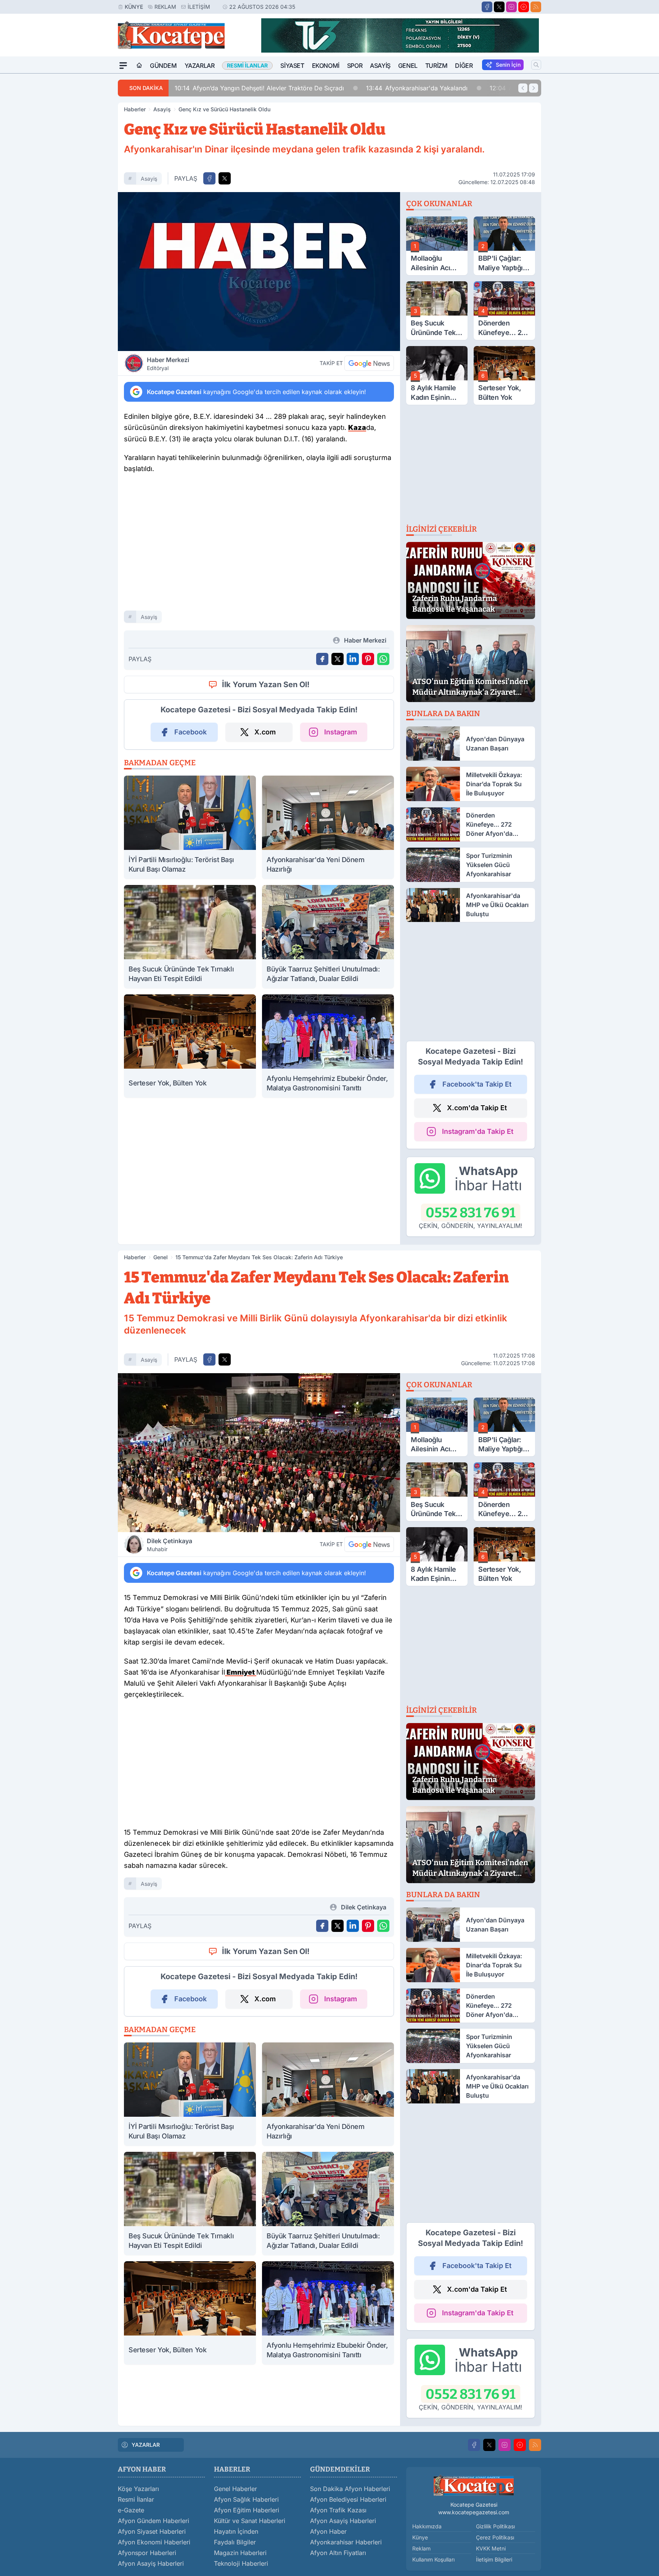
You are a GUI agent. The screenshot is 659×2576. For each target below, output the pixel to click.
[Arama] (536, 65)
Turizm (436, 66)
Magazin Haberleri (240, 2553)
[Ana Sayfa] (139, 66)
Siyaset (292, 66)
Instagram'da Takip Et (478, 1131)
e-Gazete (131, 2510)
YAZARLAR (146, 2445)
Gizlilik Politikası (495, 2526)
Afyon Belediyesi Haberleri (348, 2499)
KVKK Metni (491, 2548)
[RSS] (536, 7)
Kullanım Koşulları (433, 2559)
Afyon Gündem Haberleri (153, 2521)
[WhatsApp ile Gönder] (383, 659)
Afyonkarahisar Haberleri (346, 2542)
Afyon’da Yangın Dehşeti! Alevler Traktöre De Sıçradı (259, 88)
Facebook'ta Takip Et (477, 1084)
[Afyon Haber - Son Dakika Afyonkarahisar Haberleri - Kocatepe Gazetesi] (474, 2485)
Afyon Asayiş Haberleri (151, 2563)
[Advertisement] (82, 188)
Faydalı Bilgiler (235, 2542)
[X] (499, 7)
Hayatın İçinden (236, 2531)
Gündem (163, 66)
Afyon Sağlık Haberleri (246, 2499)
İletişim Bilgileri (494, 2559)
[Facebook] (487, 7)
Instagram (341, 732)
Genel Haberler (235, 2489)
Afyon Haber (328, 2531)
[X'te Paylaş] (225, 178)
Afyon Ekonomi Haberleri (154, 2542)
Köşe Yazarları (138, 2489)
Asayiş (380, 66)
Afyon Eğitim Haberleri (247, 2510)
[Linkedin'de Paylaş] (353, 659)
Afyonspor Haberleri (147, 2553)
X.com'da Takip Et (477, 1108)
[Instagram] (511, 7)
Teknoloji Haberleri (241, 2563)
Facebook (190, 732)
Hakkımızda (427, 2526)
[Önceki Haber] (523, 88)
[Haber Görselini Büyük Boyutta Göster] (259, 272)
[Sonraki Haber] (534, 88)
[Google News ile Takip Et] (369, 363)
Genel (408, 66)
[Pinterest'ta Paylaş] (368, 659)
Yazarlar (200, 66)
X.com (265, 732)
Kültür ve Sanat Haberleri (250, 2521)
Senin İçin (508, 65)
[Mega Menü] (123, 66)
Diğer (464, 66)
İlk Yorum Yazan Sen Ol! (266, 684)
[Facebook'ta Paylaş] (209, 178)
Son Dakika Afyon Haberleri (350, 2489)
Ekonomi (326, 66)
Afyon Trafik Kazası (338, 2510)
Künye (134, 7)
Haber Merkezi (168, 364)
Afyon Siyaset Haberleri (152, 2531)
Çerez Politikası (495, 2537)
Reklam (165, 7)
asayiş (149, 179)
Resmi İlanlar (136, 2499)
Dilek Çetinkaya (170, 1545)
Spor (355, 66)
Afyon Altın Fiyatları (338, 2553)
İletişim (199, 7)
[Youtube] (524, 7)
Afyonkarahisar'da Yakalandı (417, 88)
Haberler (135, 109)
